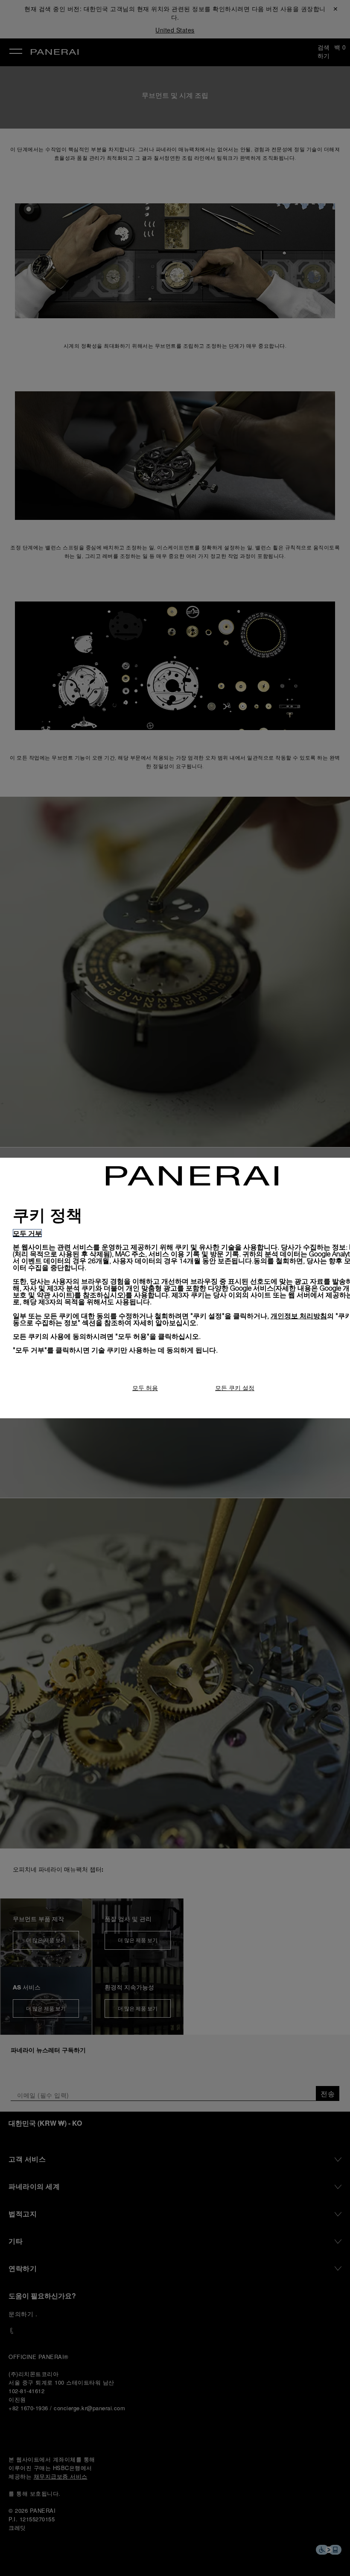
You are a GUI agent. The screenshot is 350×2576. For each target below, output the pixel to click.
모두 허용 (145, 1388)
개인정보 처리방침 (299, 1316)
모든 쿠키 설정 (235, 1388)
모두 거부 (27, 1233)
